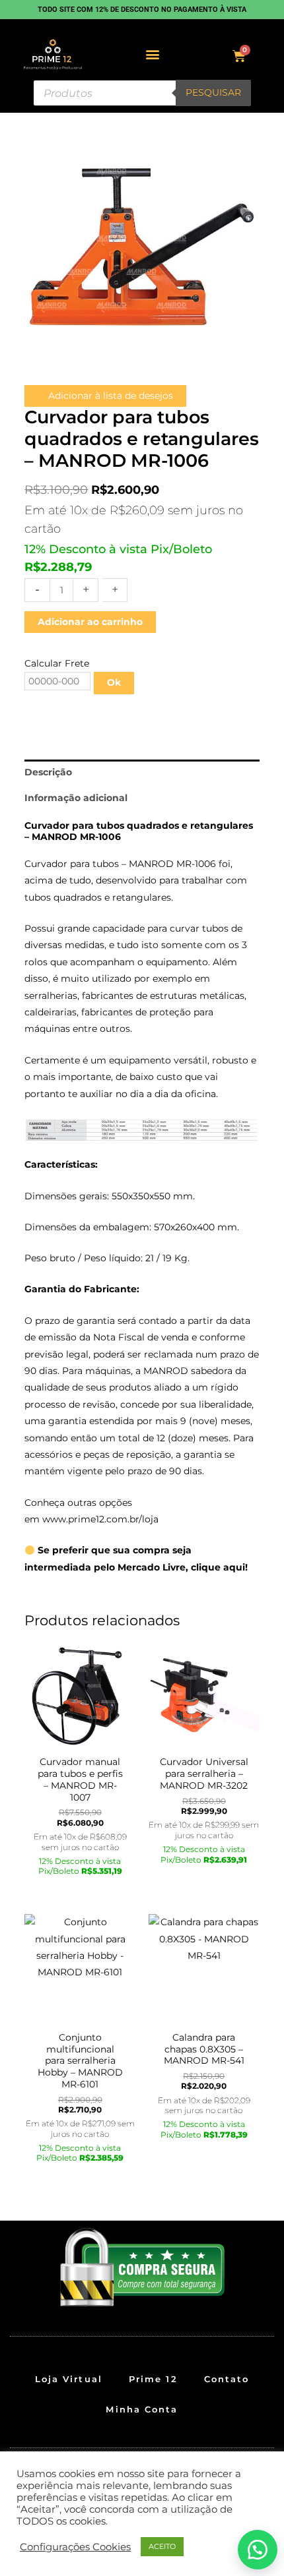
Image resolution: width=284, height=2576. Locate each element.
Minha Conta (142, 2409)
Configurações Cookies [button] (75, 2547)
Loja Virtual (69, 2379)
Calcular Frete (57, 663)
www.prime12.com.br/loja (100, 1519)
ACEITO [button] (162, 2546)
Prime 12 (153, 2379)
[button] (153, 54)
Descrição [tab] (48, 772)
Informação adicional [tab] (76, 798)
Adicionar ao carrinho (90, 622)
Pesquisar (213, 92)
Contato (227, 2379)
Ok (114, 682)
